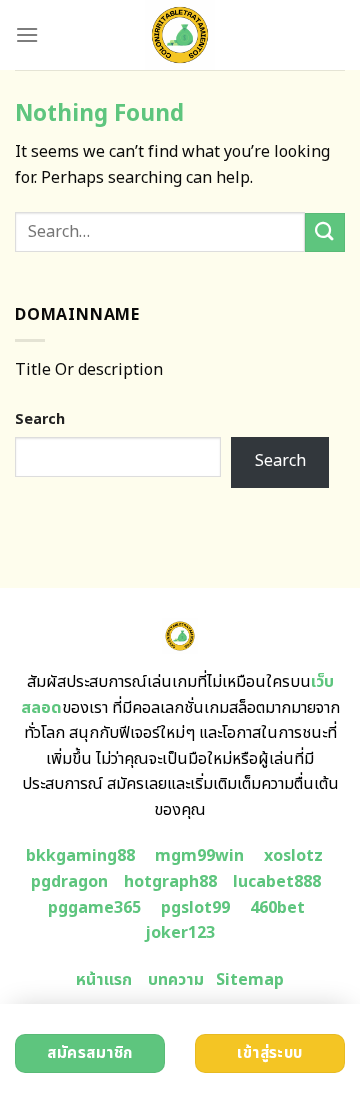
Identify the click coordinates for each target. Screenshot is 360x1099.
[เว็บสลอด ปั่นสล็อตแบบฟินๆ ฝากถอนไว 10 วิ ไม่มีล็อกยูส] (180, 35)
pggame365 (94, 908)
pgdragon (69, 882)
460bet (277, 908)
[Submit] (325, 232)
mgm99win (199, 856)
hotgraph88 (170, 882)
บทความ (176, 980)
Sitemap (250, 980)
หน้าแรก (104, 980)
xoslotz (293, 856)
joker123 (180, 933)
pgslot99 (195, 908)
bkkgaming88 (80, 856)
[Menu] (27, 34)
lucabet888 (277, 882)
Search (40, 419)
